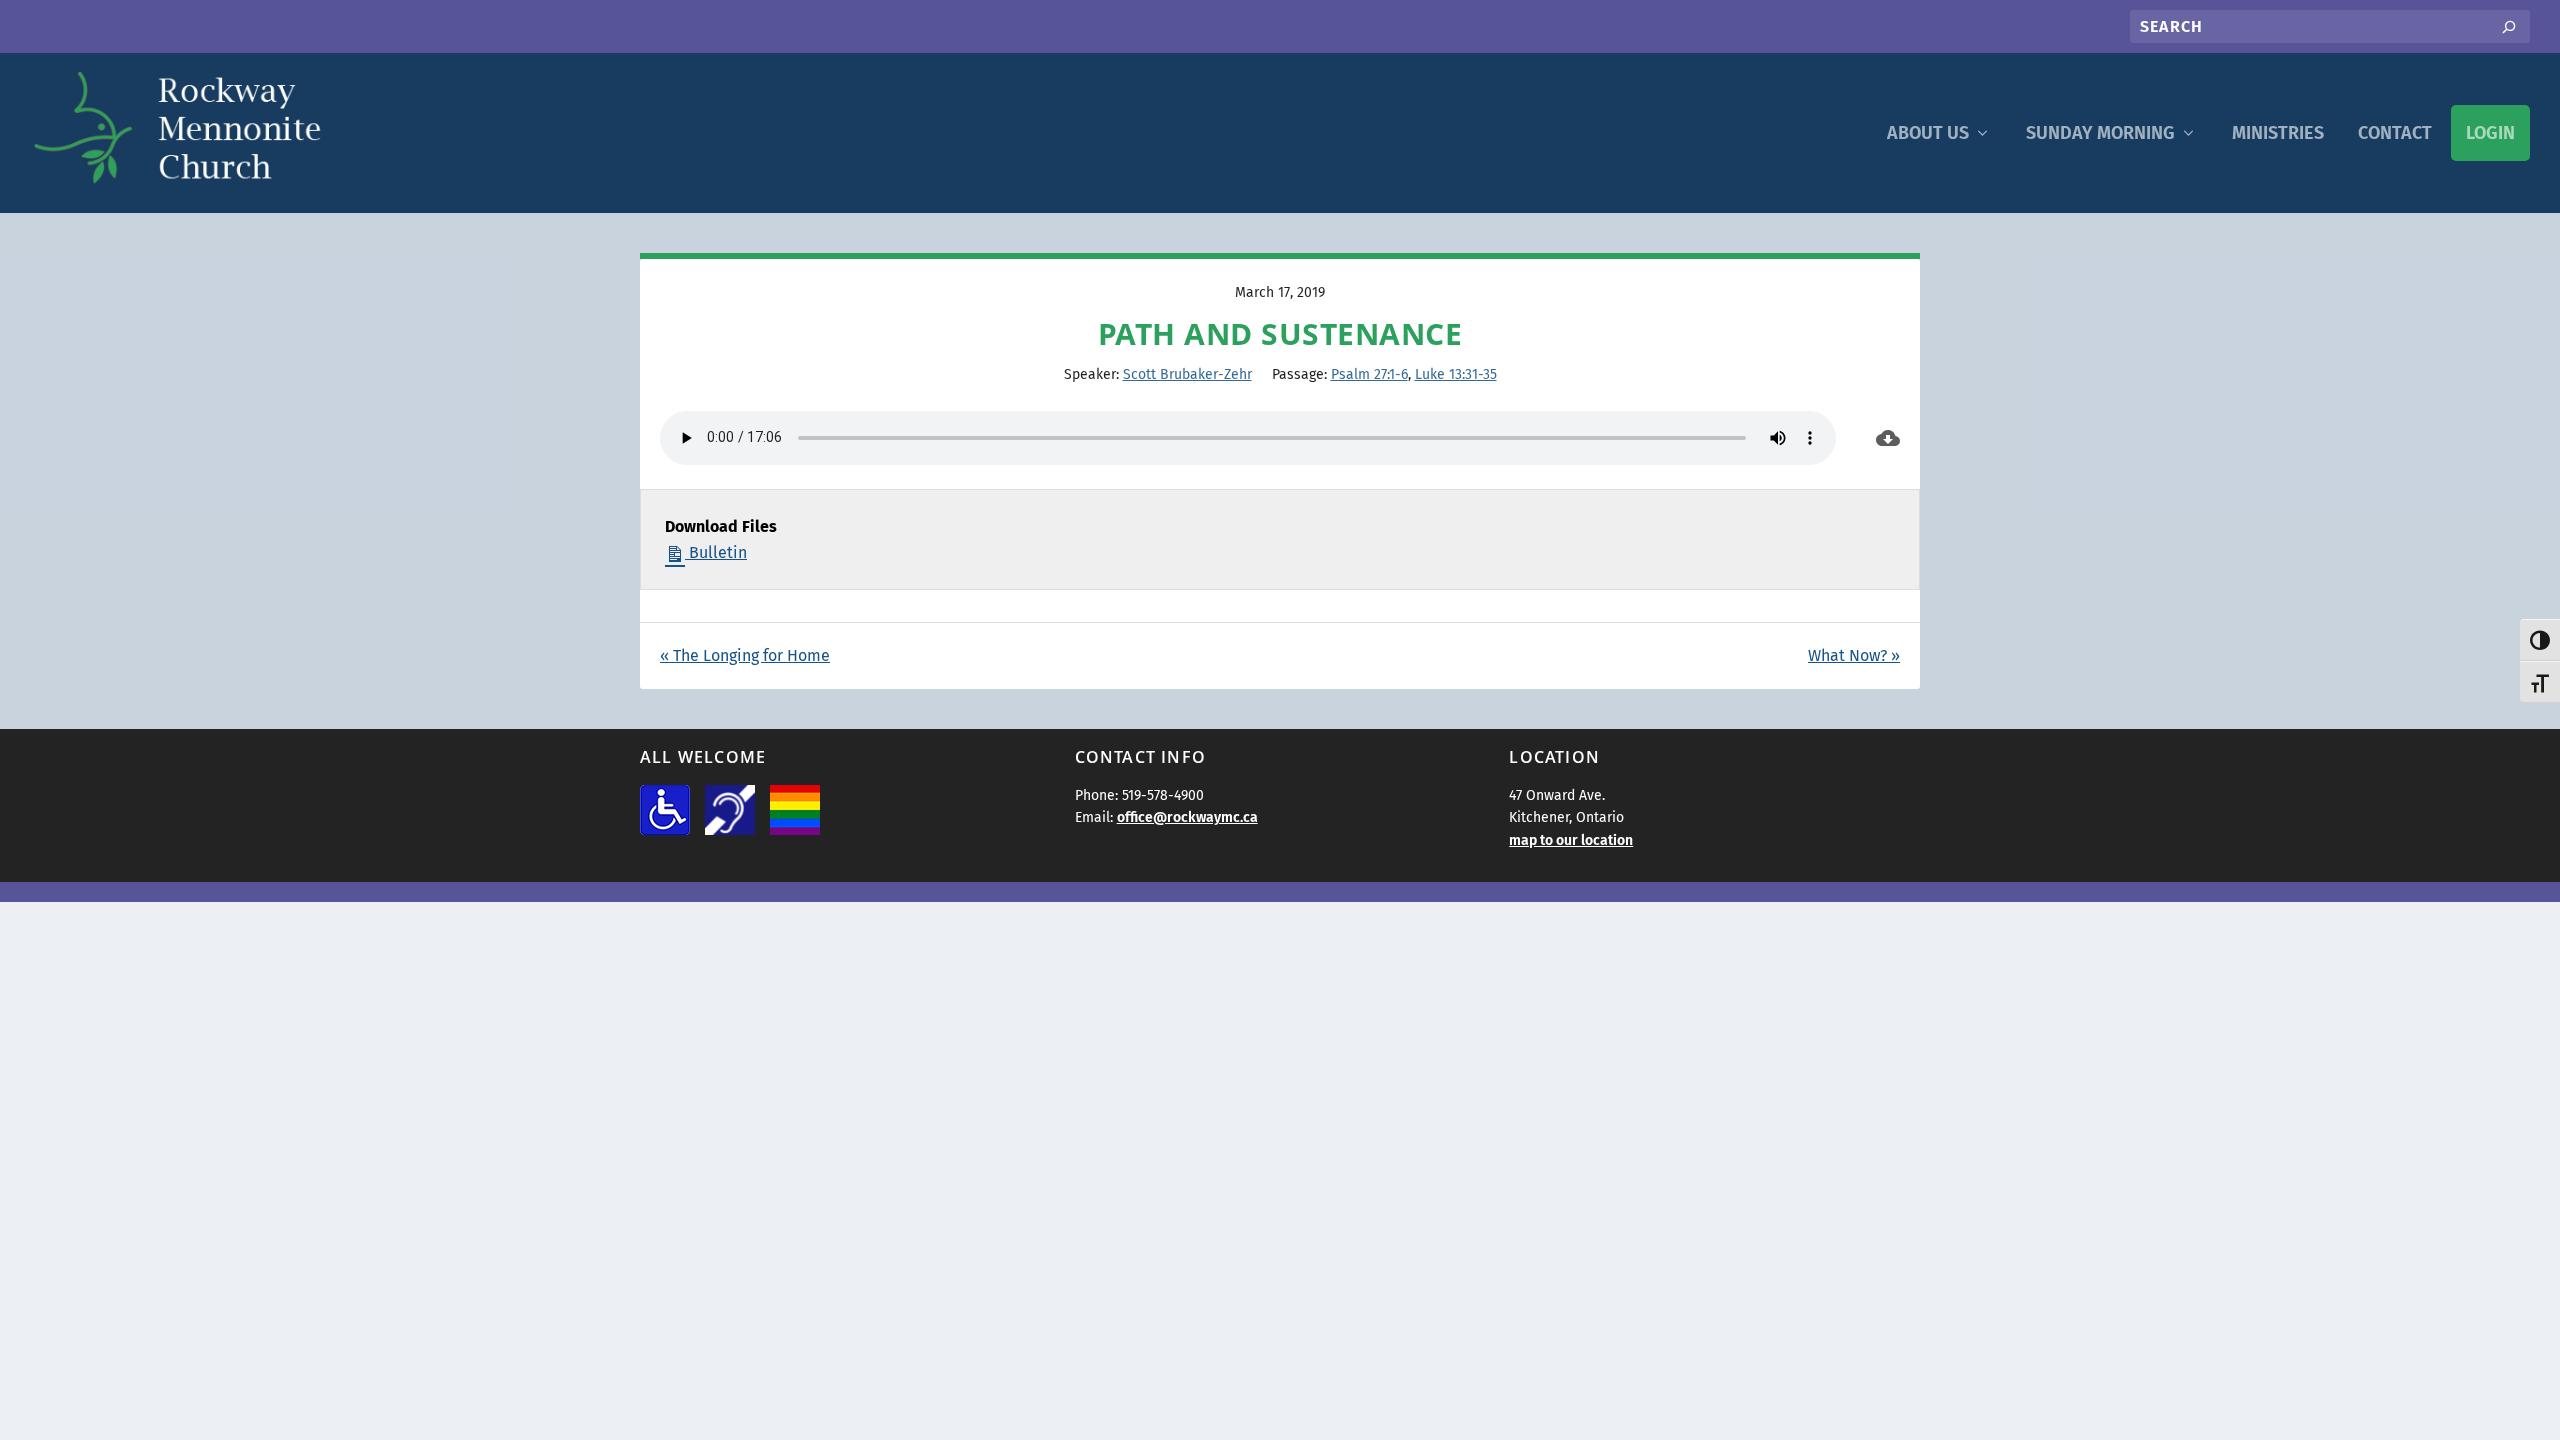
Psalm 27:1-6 (1369, 374)
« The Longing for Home (745, 655)
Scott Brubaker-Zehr (1187, 374)
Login (2490, 133)
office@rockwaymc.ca (1187, 817)
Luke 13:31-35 (1456, 374)
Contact (2395, 133)
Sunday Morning (2100, 133)
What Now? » (1854, 655)
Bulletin (716, 552)
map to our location (1571, 840)
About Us (1928, 133)
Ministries (2278, 133)
